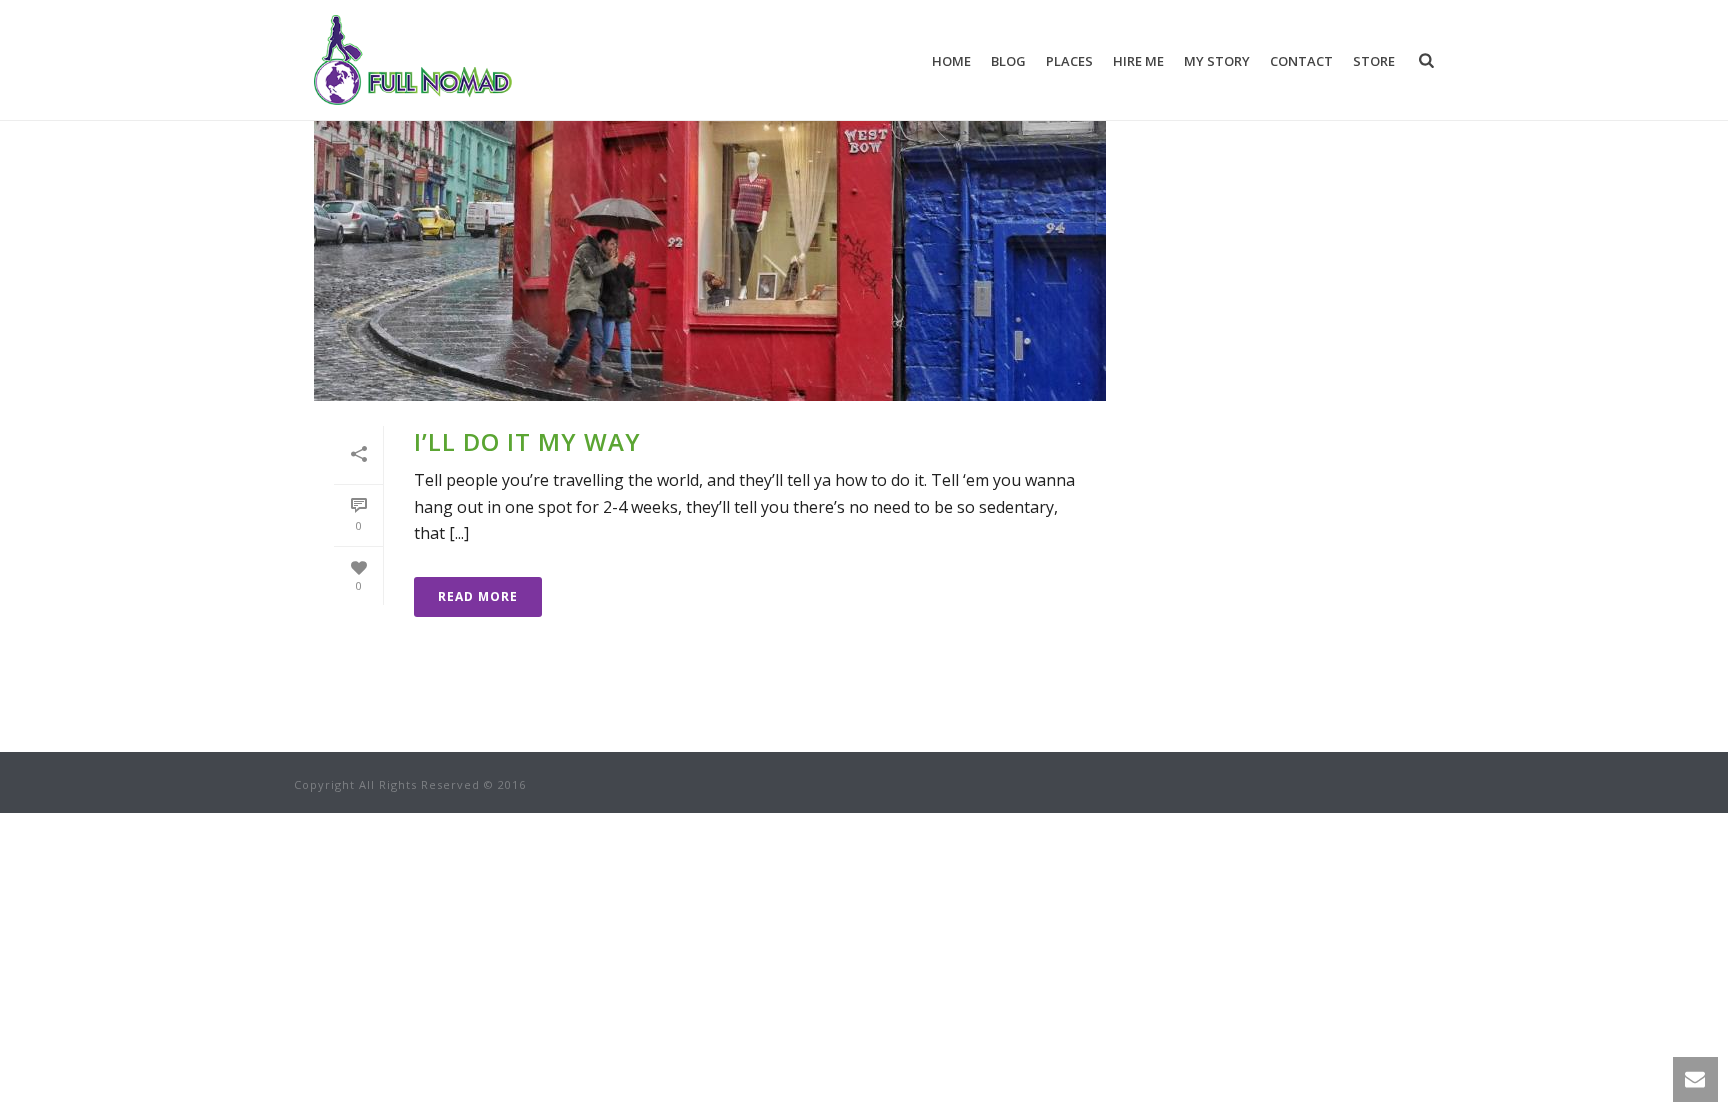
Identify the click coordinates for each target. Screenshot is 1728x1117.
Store (1374, 61)
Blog (1008, 61)
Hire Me (1138, 61)
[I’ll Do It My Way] (710, 226)
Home (951, 61)
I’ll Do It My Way (527, 441)
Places (1069, 61)
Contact (1301, 61)
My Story (1217, 61)
